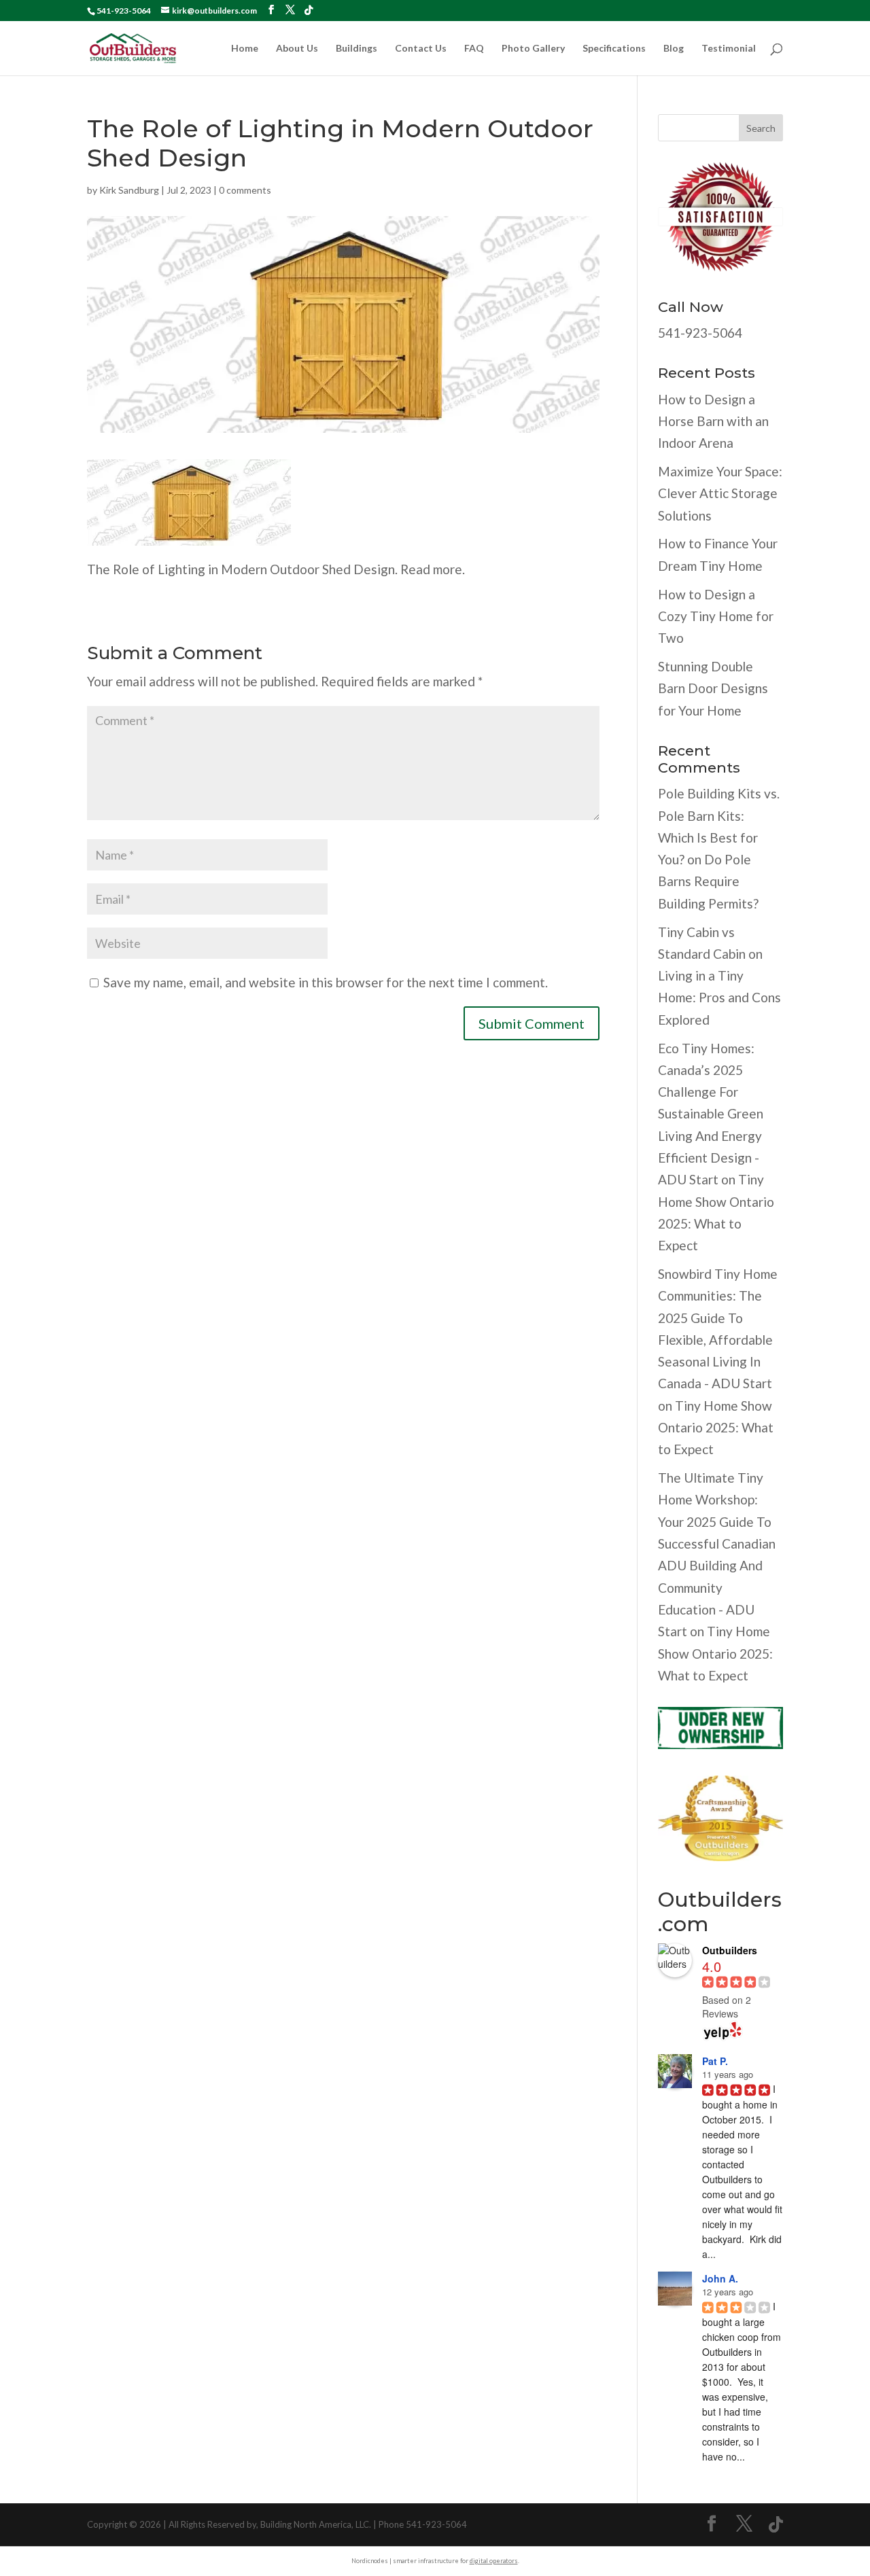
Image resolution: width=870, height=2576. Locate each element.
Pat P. (715, 2061)
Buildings (356, 49)
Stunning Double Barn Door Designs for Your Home (713, 688)
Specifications (614, 49)
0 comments (245, 190)
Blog (674, 49)
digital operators (494, 2561)
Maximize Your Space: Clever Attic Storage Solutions (720, 493)
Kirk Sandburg (129, 190)
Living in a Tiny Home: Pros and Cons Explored (719, 998)
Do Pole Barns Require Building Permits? (708, 881)
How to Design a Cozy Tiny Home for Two (716, 616)
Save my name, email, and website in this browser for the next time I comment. (326, 982)
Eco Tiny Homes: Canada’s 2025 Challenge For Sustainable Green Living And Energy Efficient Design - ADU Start (711, 1114)
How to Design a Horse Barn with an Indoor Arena (713, 421)
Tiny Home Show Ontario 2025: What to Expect (716, 1428)
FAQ (474, 49)
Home (245, 49)
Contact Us (421, 49)
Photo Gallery (533, 49)
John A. (720, 2278)
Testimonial (729, 49)
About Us (297, 49)
